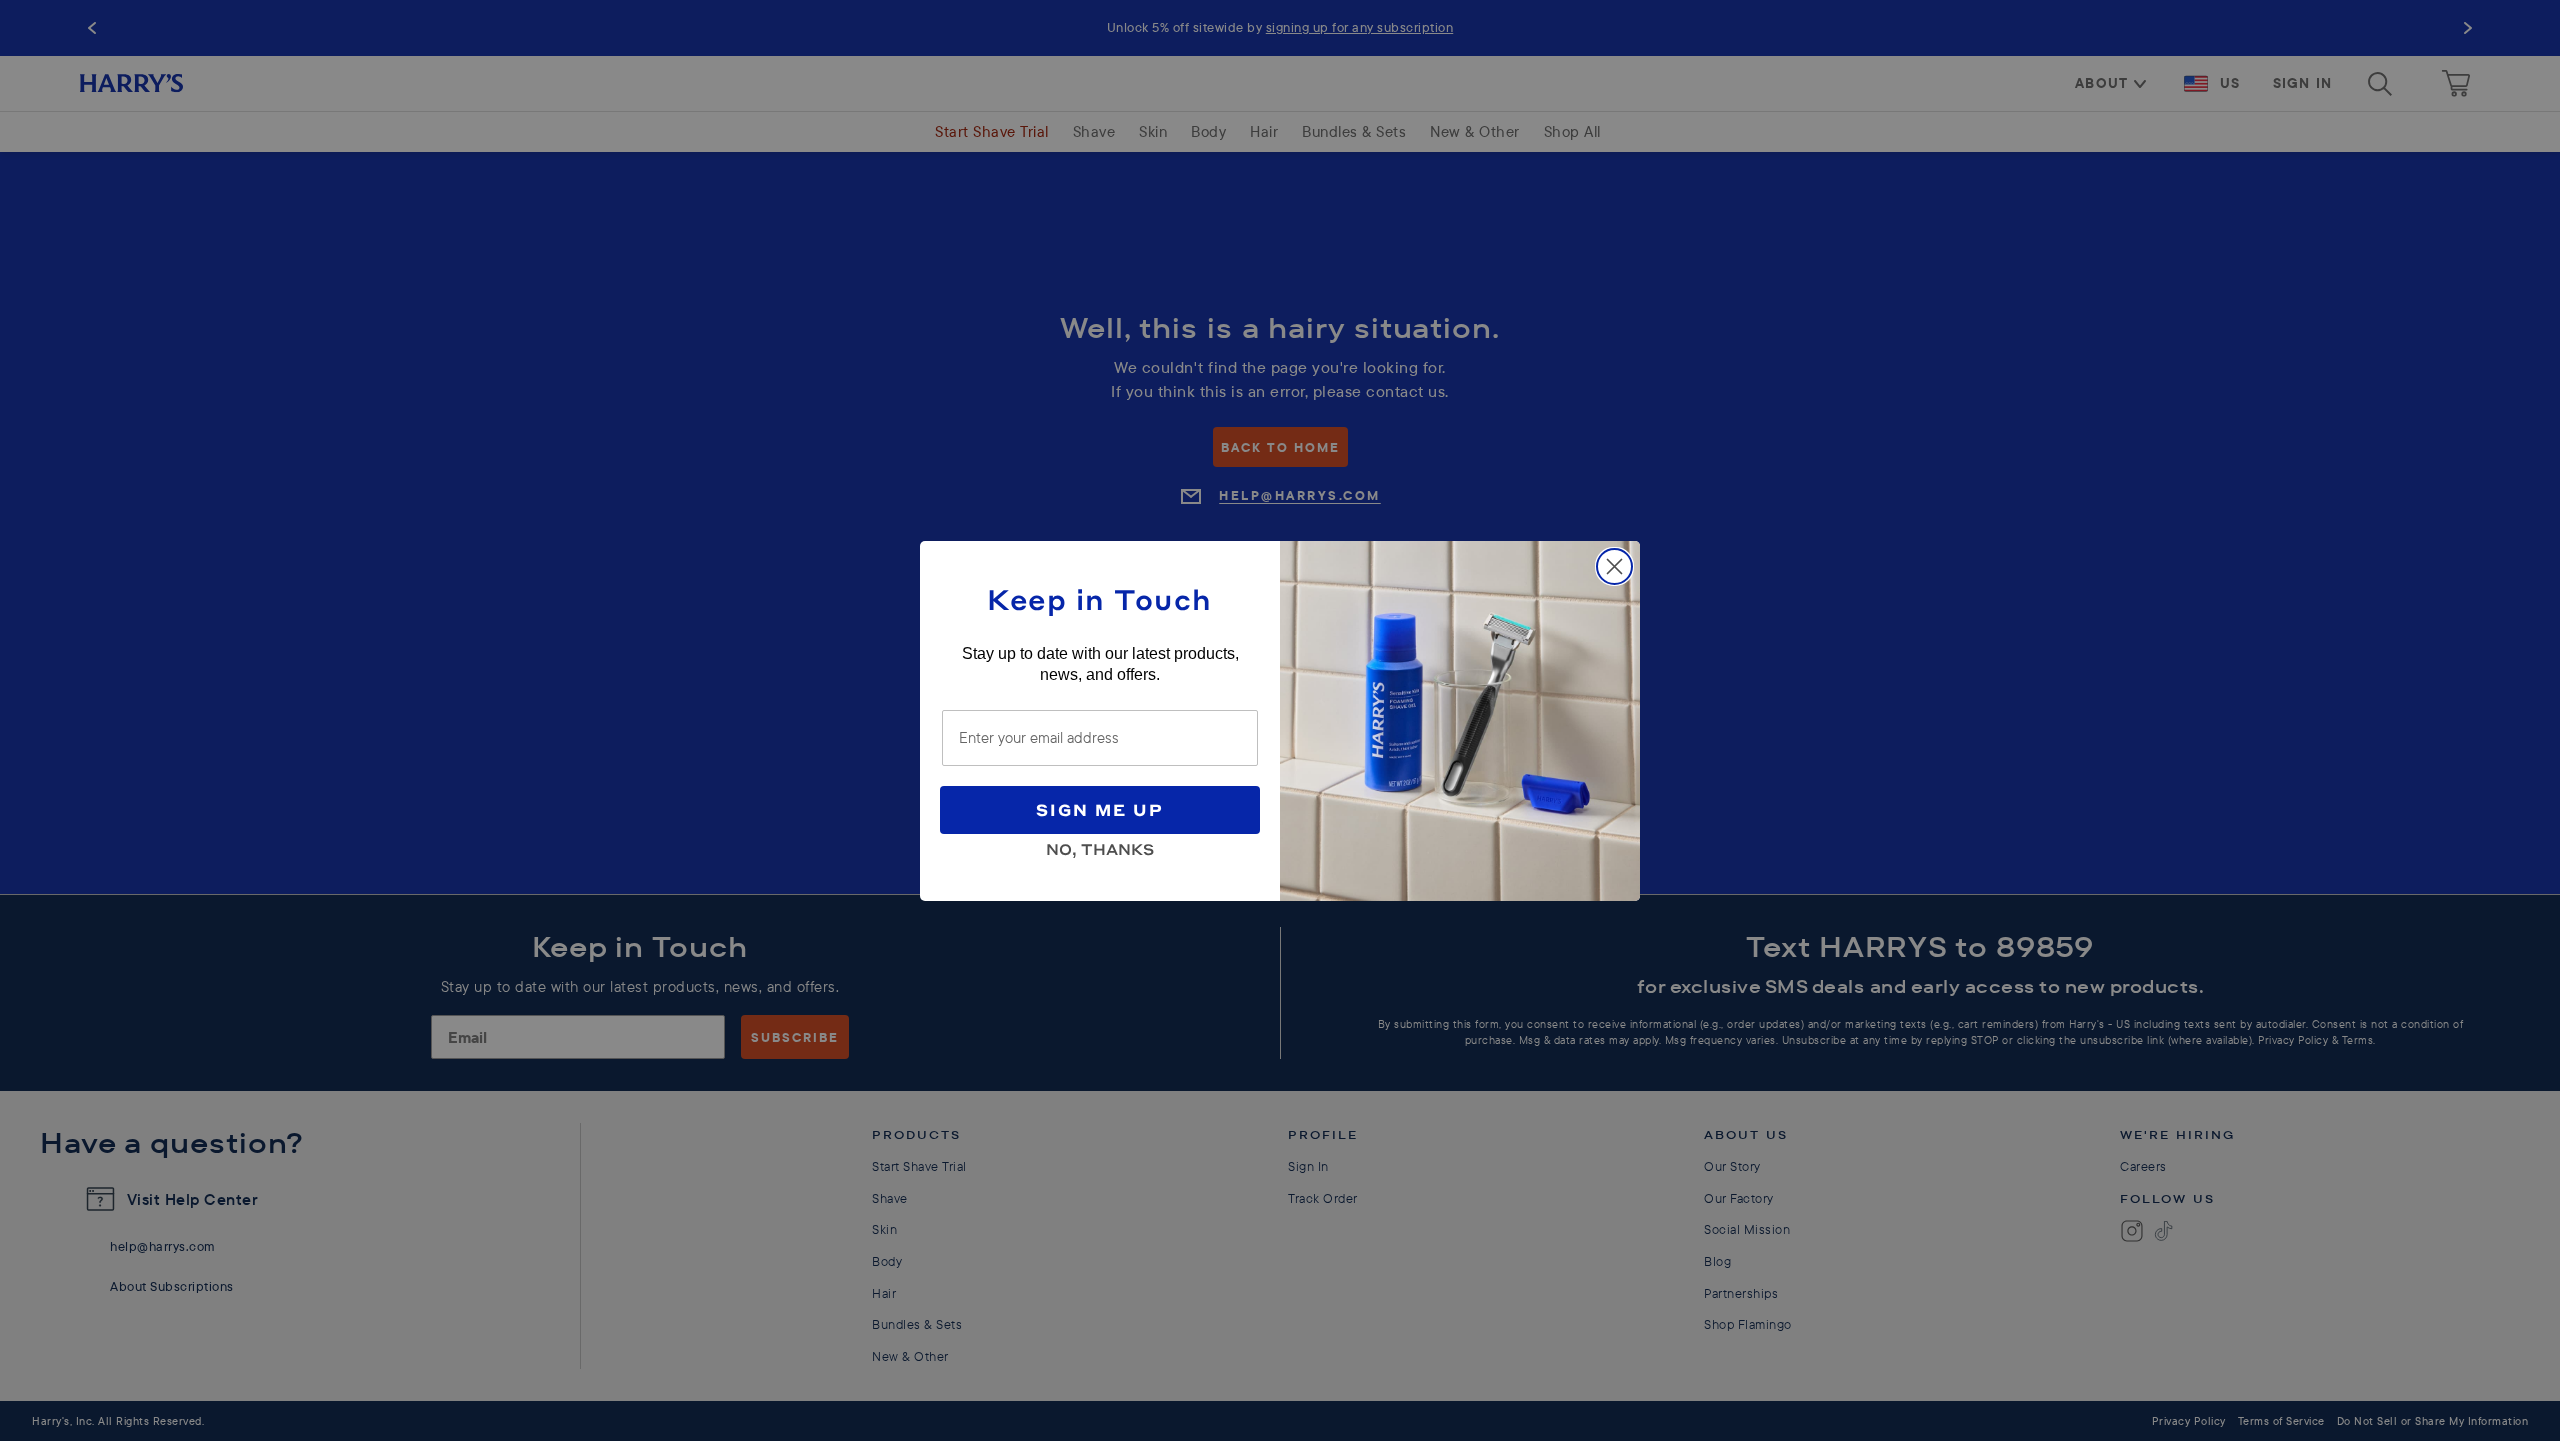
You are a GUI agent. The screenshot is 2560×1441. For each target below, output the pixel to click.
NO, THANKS (1100, 846)
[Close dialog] (1614, 566)
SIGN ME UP (1100, 809)
